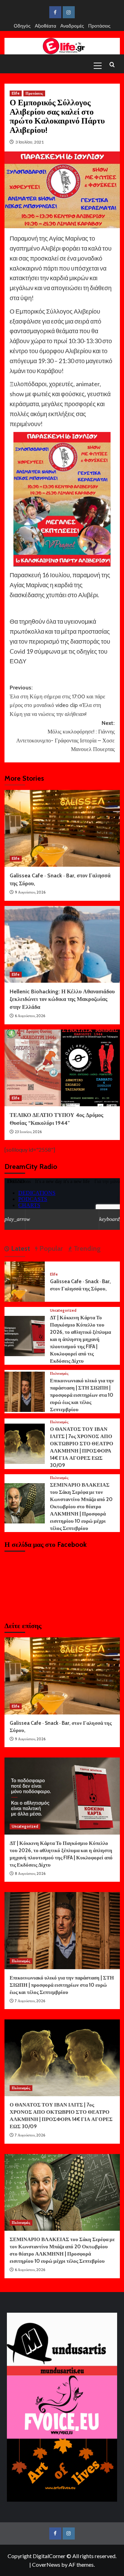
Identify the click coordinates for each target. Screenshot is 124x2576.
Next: (65, 736)
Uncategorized (63, 1311)
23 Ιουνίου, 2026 (28, 1132)
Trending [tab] (86, 1248)
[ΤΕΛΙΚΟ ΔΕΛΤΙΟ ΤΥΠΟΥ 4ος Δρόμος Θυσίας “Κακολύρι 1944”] (62, 1068)
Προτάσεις (99, 26)
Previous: (58, 701)
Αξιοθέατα (45, 26)
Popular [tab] (50, 1248)
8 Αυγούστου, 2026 (30, 1873)
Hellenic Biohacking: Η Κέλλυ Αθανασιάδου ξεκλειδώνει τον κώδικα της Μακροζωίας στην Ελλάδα (62, 999)
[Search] (112, 65)
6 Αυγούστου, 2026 (30, 1016)
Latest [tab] (20, 1248)
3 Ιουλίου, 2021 (30, 142)
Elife (16, 93)
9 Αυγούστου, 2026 (30, 892)
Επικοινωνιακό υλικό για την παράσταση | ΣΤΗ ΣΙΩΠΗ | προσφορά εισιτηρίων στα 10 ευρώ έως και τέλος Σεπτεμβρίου (82, 1395)
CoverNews (46, 2564)
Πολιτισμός (59, 1374)
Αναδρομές (72, 26)
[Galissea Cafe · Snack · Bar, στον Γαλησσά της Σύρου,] (62, 828)
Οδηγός (22, 26)
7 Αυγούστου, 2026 (30, 2001)
